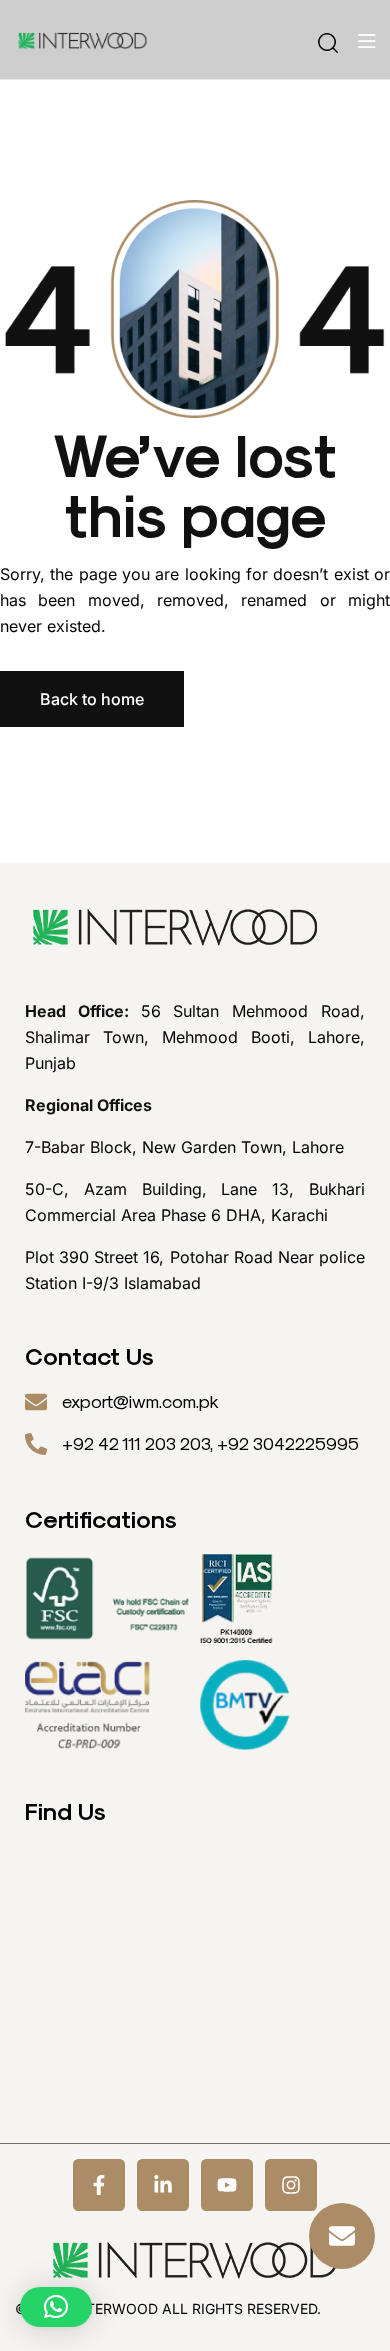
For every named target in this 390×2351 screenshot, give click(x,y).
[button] (56, 2307)
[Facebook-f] (99, 2185)
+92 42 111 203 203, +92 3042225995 (210, 1444)
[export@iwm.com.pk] (36, 1402)
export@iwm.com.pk (140, 1402)
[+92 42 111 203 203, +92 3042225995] (36, 1444)
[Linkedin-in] (163, 2185)
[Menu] (366, 41)
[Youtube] (227, 2185)
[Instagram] (291, 2185)
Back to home (92, 699)
